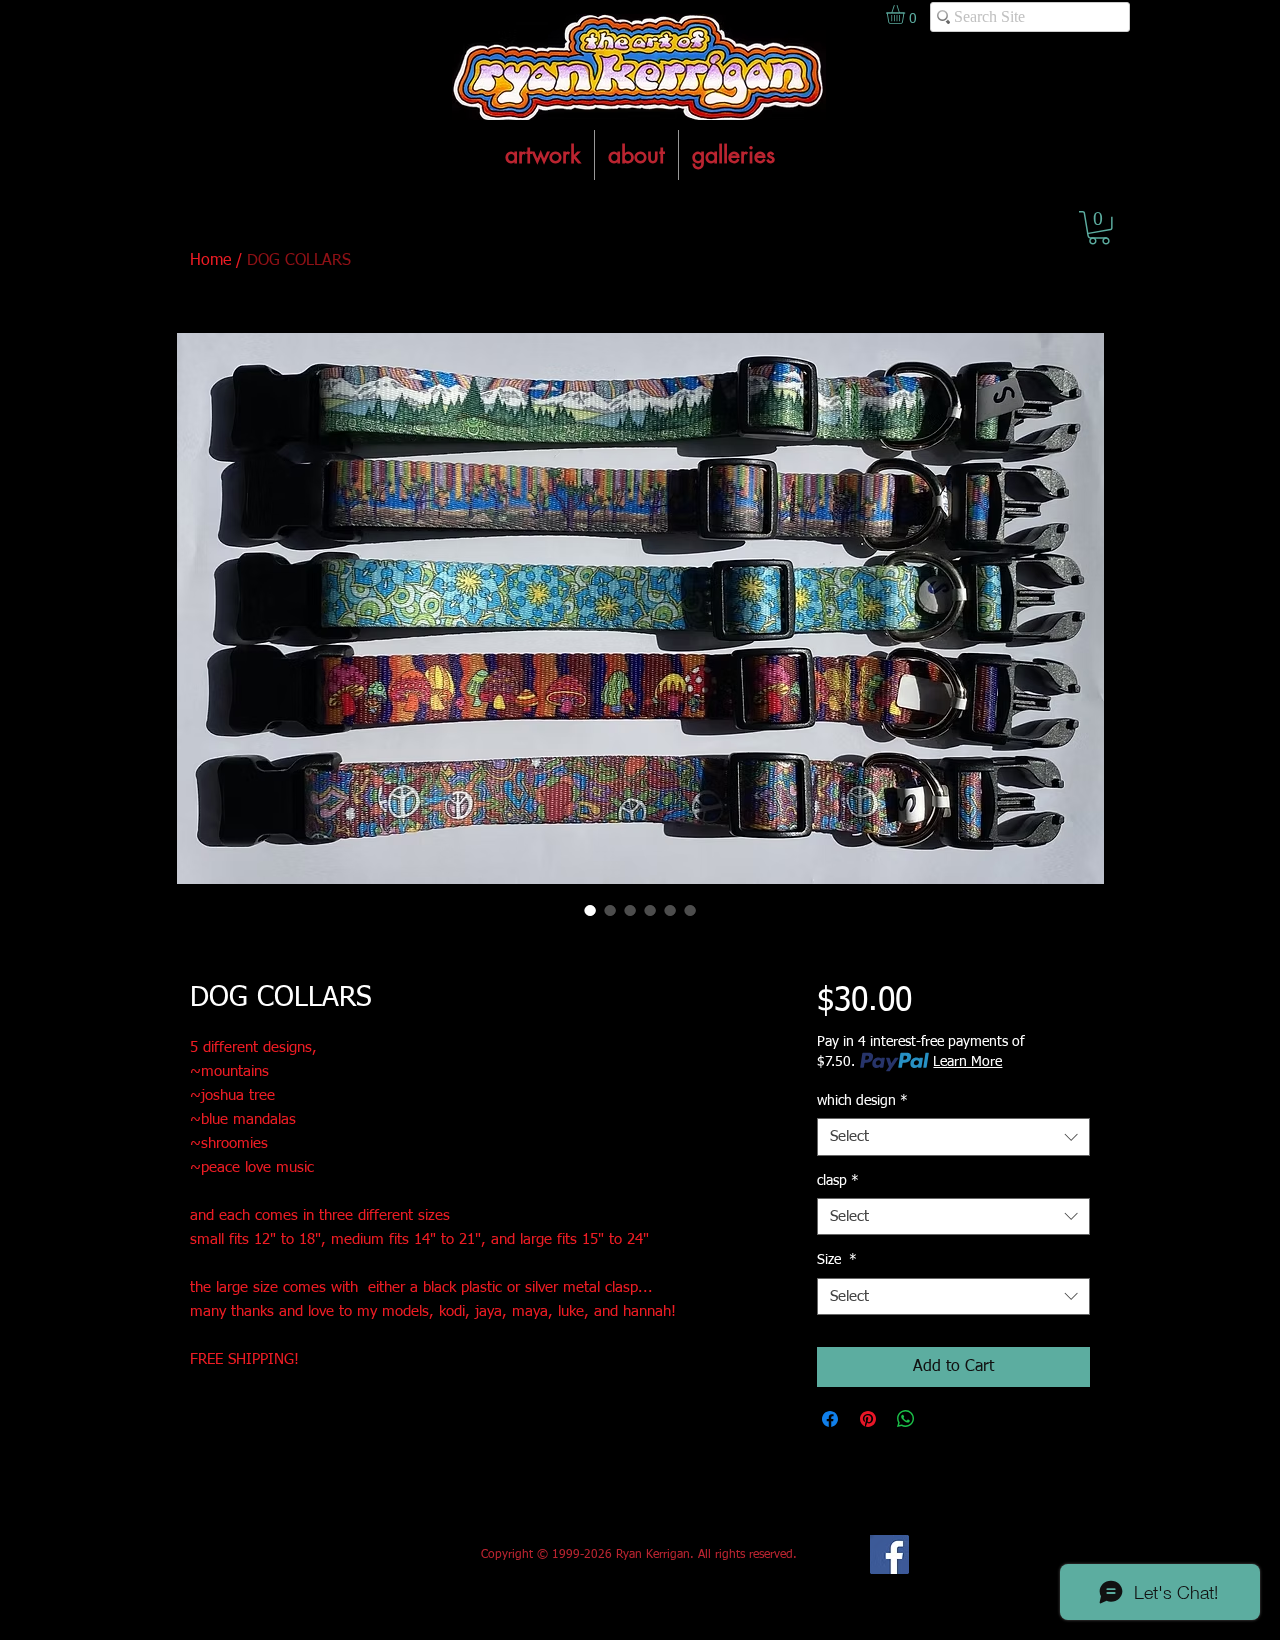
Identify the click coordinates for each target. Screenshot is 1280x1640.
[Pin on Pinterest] (868, 1419)
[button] (1099, 228)
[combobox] (953, 1137)
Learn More (967, 1062)
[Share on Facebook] (830, 1419)
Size (837, 1260)
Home (210, 261)
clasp (838, 1181)
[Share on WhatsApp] (906, 1419)
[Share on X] (944, 1419)
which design (862, 1101)
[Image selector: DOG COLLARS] (590, 910)
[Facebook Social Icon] (889, 1554)
